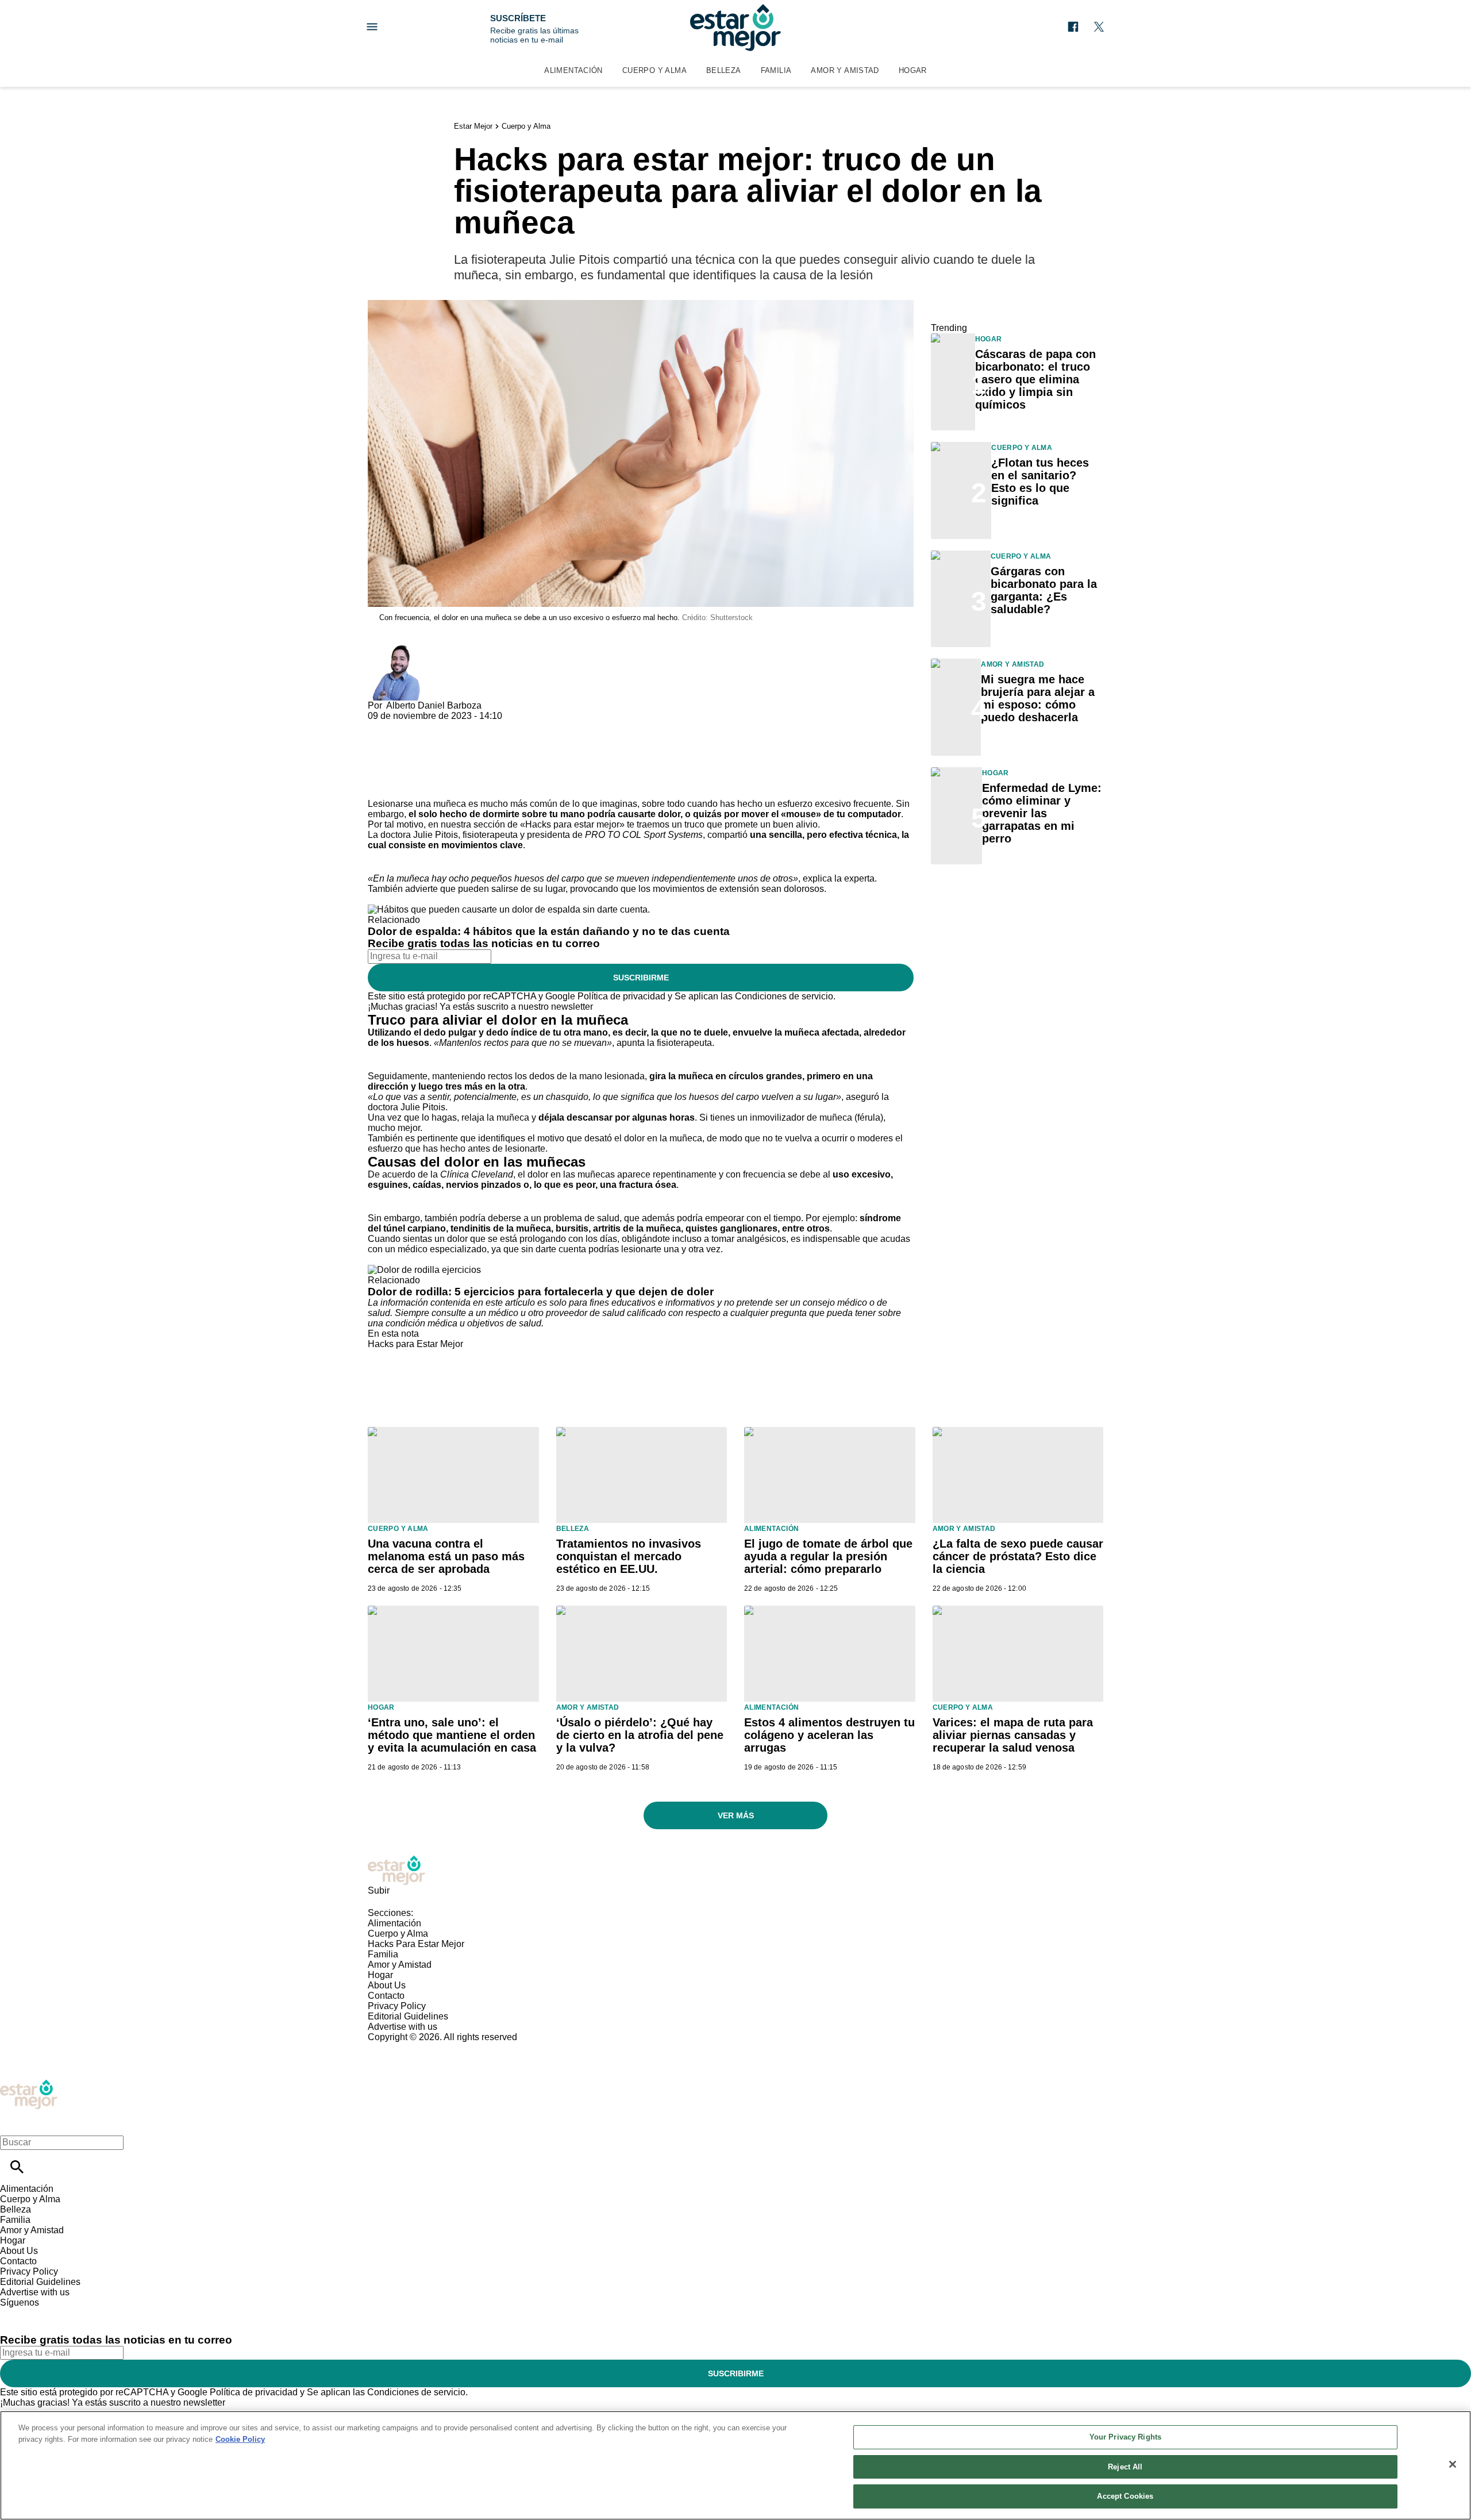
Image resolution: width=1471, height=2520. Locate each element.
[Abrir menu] (372, 27)
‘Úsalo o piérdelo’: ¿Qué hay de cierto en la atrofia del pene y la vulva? (640, 1735)
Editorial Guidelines (408, 2016)
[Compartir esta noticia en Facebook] (410, 726)
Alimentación (573, 70)
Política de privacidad (621, 996)
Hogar (913, 70)
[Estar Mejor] (735, 28)
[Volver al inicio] (29, 2084)
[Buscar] (17, 2167)
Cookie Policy (240, 2439)
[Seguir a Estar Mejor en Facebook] (1073, 27)
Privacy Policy (397, 2006)
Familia (776, 70)
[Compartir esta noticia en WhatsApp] (382, 726)
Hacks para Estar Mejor (415, 1344)
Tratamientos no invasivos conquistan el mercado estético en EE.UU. (629, 1556)
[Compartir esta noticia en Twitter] (438, 726)
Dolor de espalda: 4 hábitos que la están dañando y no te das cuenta (549, 931)
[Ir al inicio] (735, 1870)
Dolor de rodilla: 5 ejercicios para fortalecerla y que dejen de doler (541, 1292)
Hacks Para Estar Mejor (416, 1944)
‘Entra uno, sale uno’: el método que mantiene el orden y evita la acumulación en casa (452, 1735)
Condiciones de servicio (784, 996)
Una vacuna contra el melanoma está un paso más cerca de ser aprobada (446, 1556)
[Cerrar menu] (13, 2123)
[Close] (1453, 2464)
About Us (387, 1985)
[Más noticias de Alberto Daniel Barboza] (395, 650)
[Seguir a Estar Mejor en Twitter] (1099, 27)
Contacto (386, 1996)
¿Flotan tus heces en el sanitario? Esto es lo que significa (1040, 482)
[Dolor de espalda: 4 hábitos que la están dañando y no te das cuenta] (509, 909)
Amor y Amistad (845, 70)
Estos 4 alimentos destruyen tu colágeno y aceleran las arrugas (829, 1735)
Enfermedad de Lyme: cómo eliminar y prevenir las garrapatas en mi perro (1042, 813)
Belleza (724, 70)
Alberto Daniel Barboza (434, 705)
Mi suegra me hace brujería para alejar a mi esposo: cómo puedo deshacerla (1038, 698)
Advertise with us (403, 2027)
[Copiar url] (395, 760)
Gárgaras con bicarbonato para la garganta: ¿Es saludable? (1044, 590)
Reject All (1125, 2467)
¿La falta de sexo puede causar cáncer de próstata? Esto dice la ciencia (1018, 1556)
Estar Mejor (473, 126)
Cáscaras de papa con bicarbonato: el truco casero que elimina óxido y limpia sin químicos (1035, 379)
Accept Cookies (1125, 2496)
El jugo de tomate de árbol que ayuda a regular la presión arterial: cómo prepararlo (828, 1556)
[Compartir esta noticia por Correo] (465, 726)
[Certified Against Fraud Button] (409, 2047)
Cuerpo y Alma (654, 70)
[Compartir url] (381, 786)
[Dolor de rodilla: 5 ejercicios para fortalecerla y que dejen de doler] (424, 1270)
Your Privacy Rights (1125, 2437)
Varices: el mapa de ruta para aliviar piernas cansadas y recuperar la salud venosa (1013, 1735)
